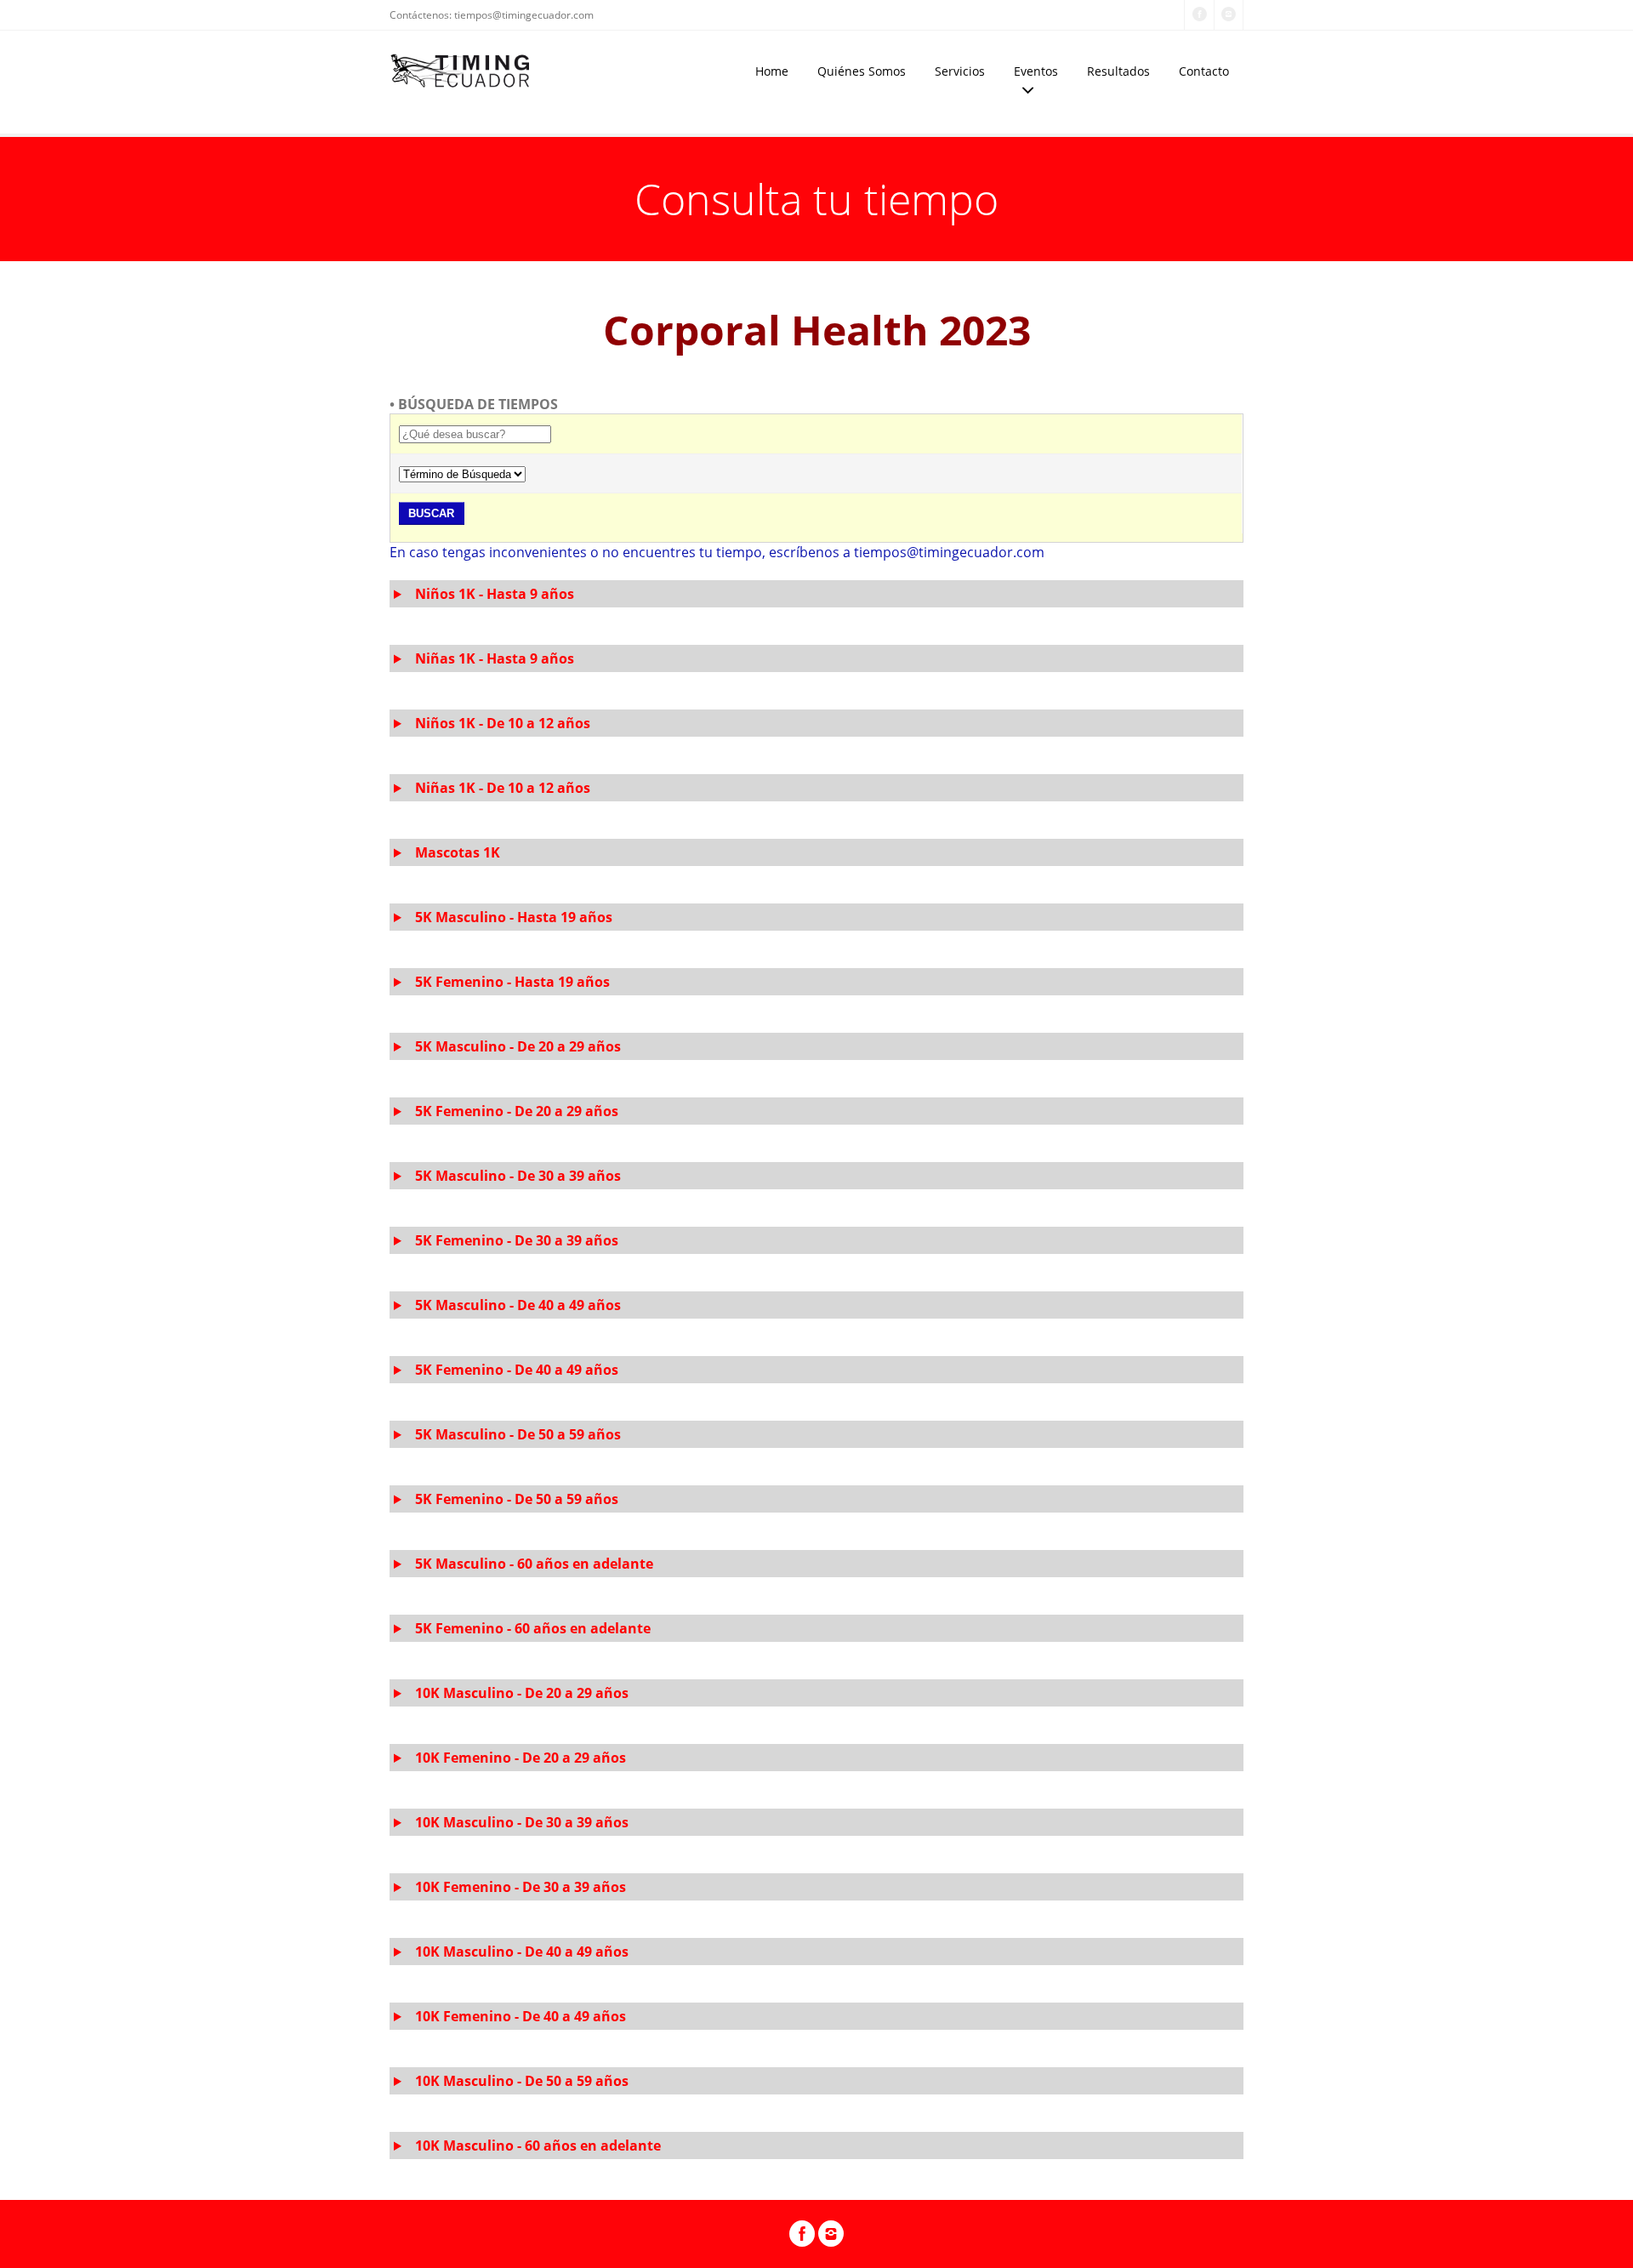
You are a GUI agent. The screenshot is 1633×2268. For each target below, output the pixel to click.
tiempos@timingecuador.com (524, 15)
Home (772, 71)
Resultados (1118, 71)
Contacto (1204, 71)
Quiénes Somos (862, 71)
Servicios (960, 71)
